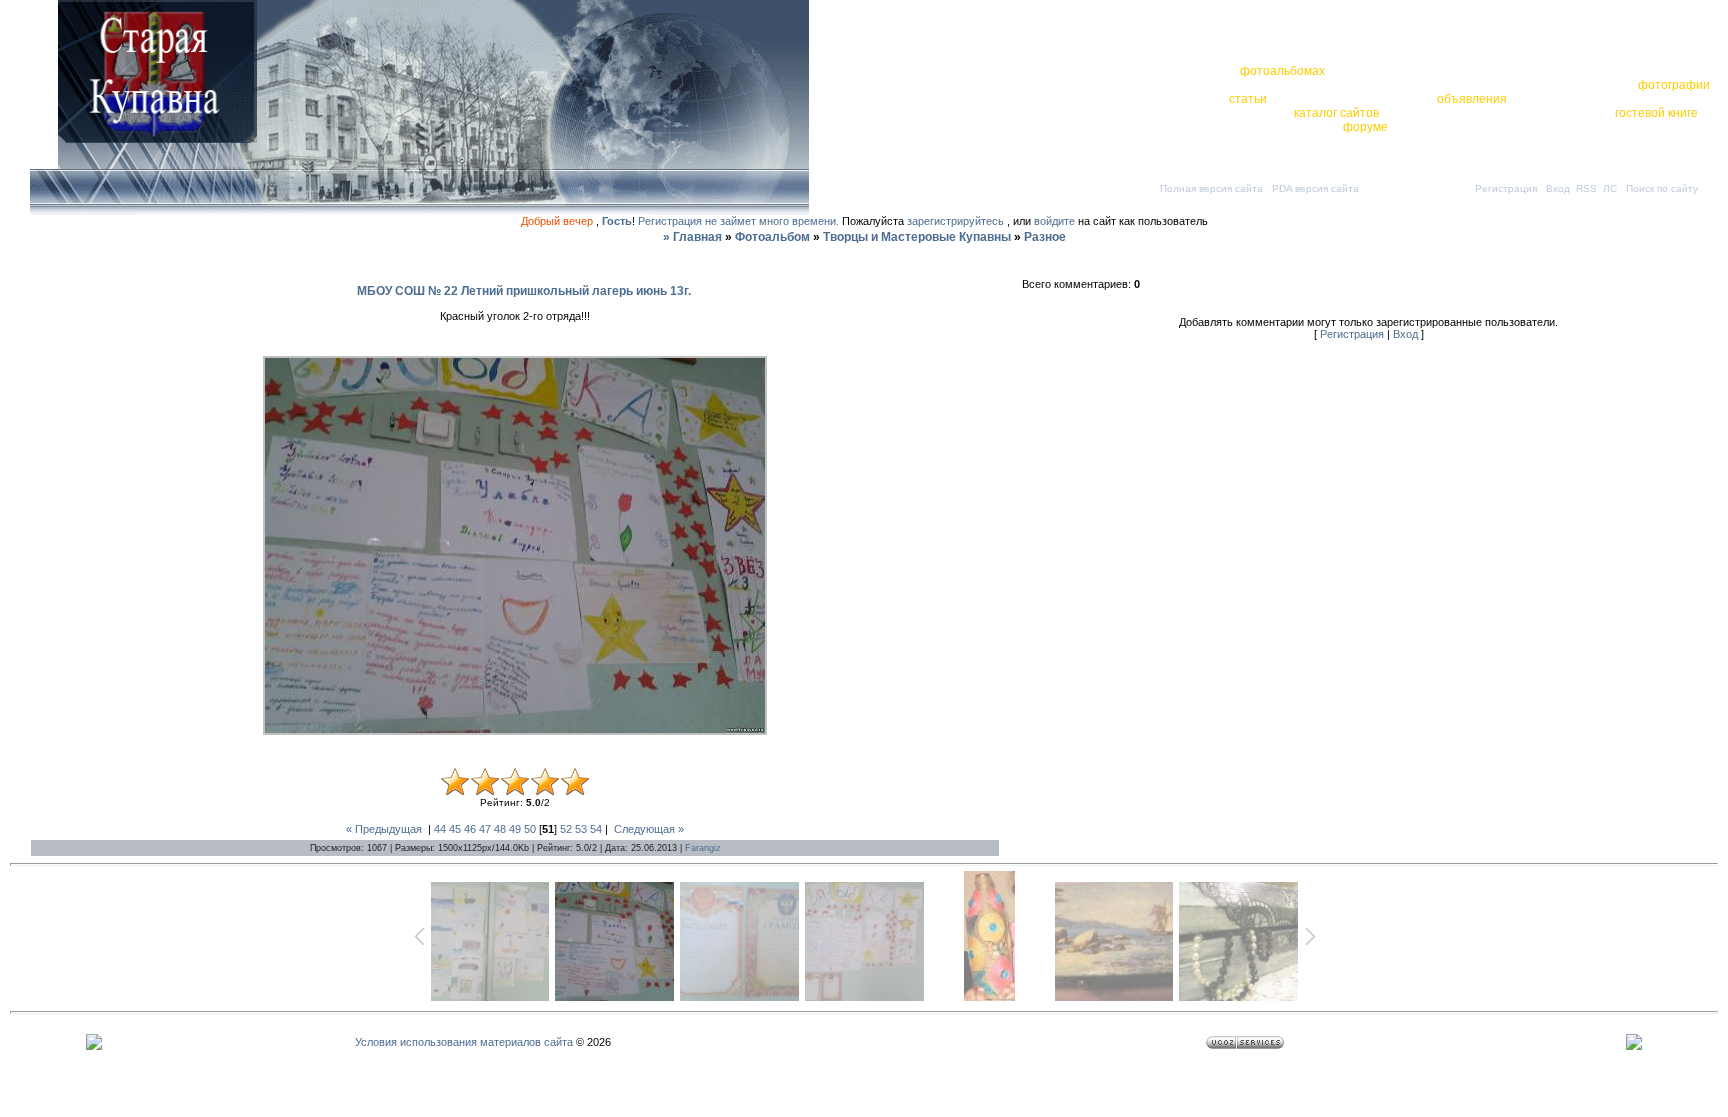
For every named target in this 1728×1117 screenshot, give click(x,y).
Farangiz (703, 848)
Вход (1558, 188)
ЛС (1610, 188)
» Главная (692, 237)
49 (515, 829)
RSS (1586, 188)
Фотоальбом (772, 237)
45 (455, 829)
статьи (1248, 99)
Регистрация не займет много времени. (740, 221)
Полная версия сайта (1211, 188)
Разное (1045, 237)
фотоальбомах (1282, 71)
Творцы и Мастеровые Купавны (917, 237)
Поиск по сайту (1662, 188)
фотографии (1674, 85)
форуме (1365, 127)
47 (485, 829)
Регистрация (1506, 188)
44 (440, 829)
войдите (1054, 221)
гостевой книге (1656, 113)
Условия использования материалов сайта (464, 1042)
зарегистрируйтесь (955, 221)
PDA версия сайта (1315, 188)
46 (470, 829)
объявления (1472, 99)
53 (581, 829)
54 (596, 829)
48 (500, 829)
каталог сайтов (1336, 113)
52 (566, 829)
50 (530, 829)
